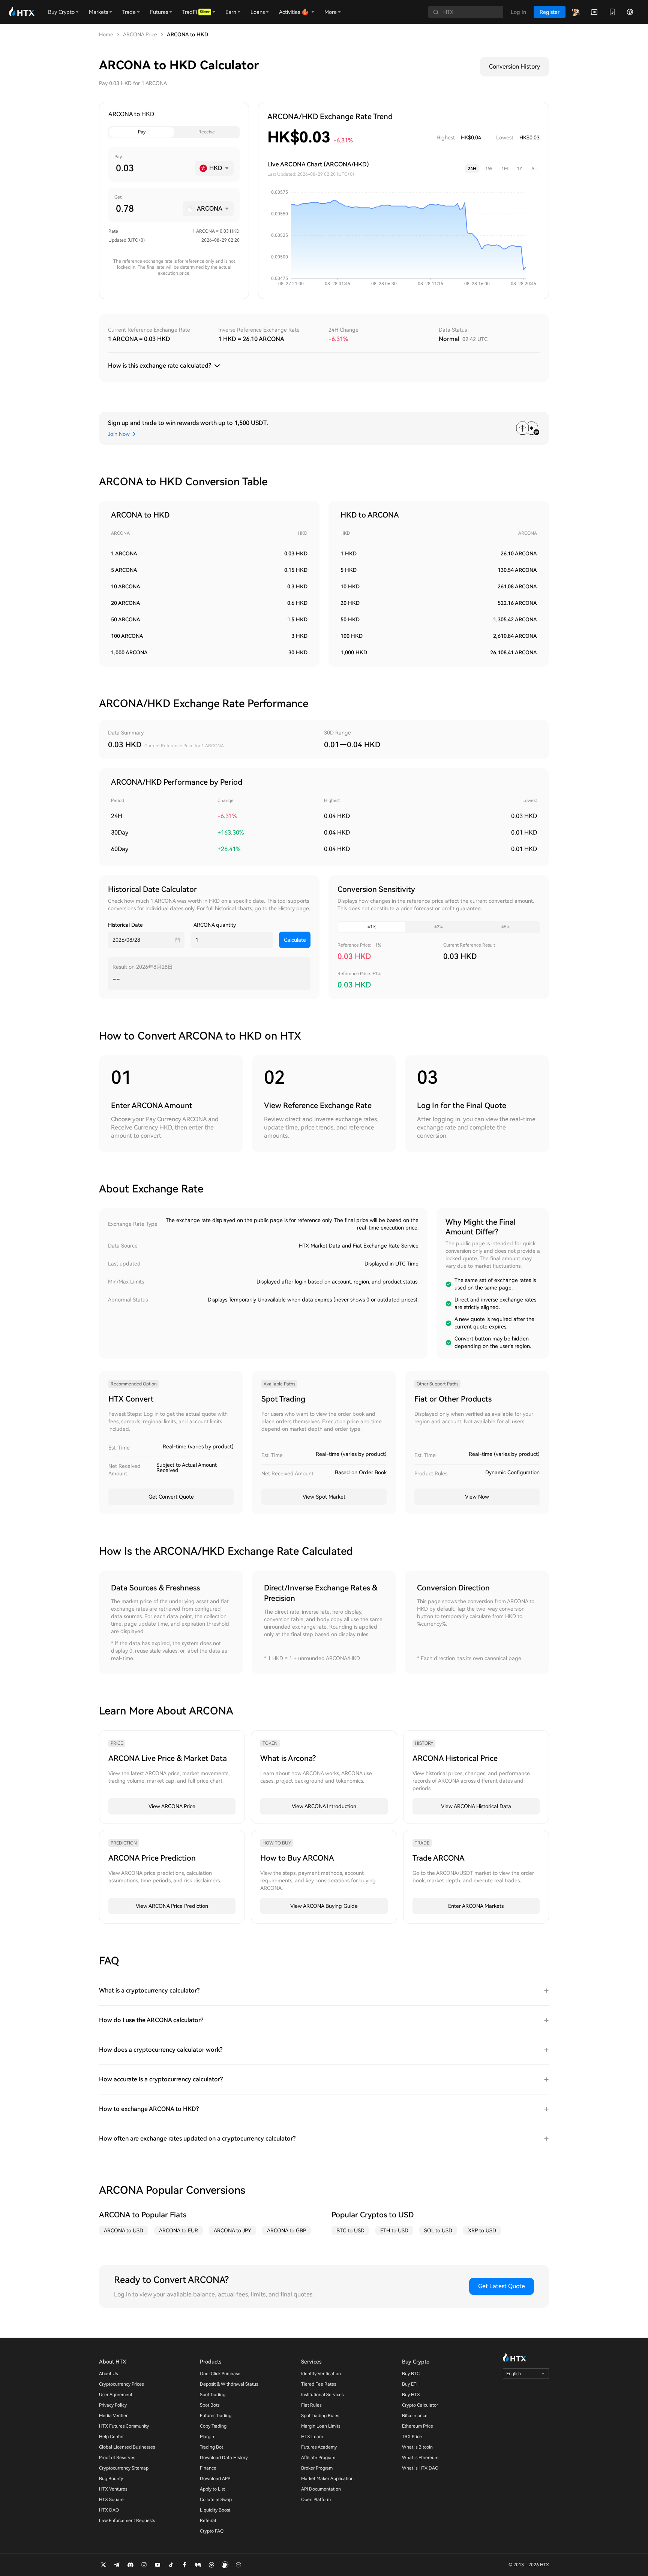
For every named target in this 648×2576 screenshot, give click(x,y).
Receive (207, 132)
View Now (477, 1497)
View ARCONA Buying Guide (324, 1906)
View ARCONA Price (172, 1806)
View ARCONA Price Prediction (172, 1906)
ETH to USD (394, 2230)
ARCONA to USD (124, 2230)
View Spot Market (324, 1497)
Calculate (295, 940)
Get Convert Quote (171, 1497)
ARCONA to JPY (232, 2230)
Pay (142, 132)
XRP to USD (482, 2230)
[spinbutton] (152, 168)
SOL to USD (438, 2230)
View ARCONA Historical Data (476, 1806)
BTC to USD (350, 2230)
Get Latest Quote (502, 2286)
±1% (372, 927)
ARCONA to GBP (286, 2230)
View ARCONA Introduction (324, 1806)
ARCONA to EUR (178, 2230)
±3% (439, 927)
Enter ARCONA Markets (476, 1906)
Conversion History (514, 67)
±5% (506, 927)
